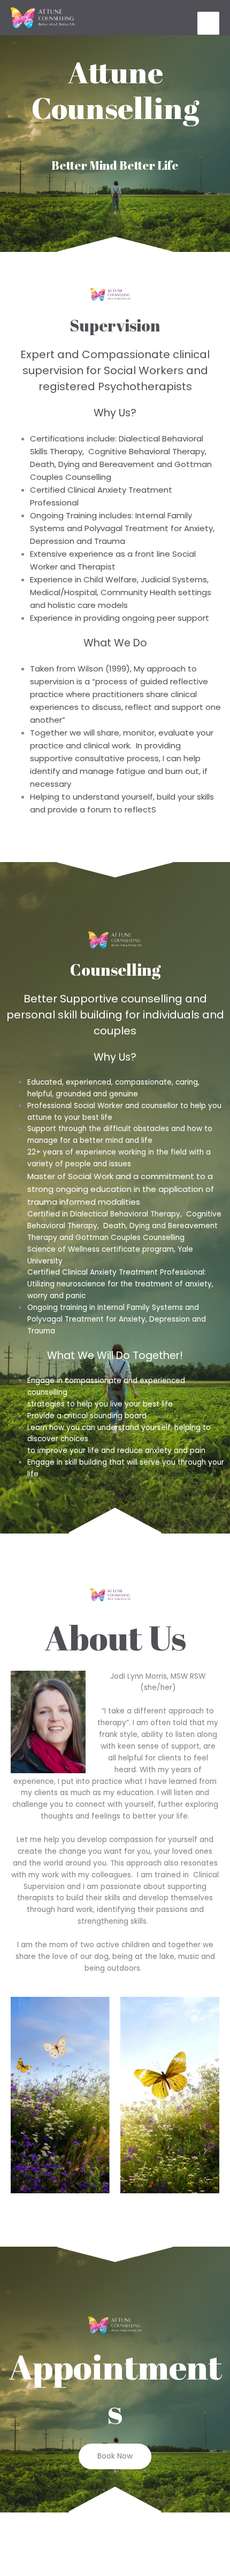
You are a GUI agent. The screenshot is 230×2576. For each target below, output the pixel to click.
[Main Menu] (209, 23)
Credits (195, 2534)
